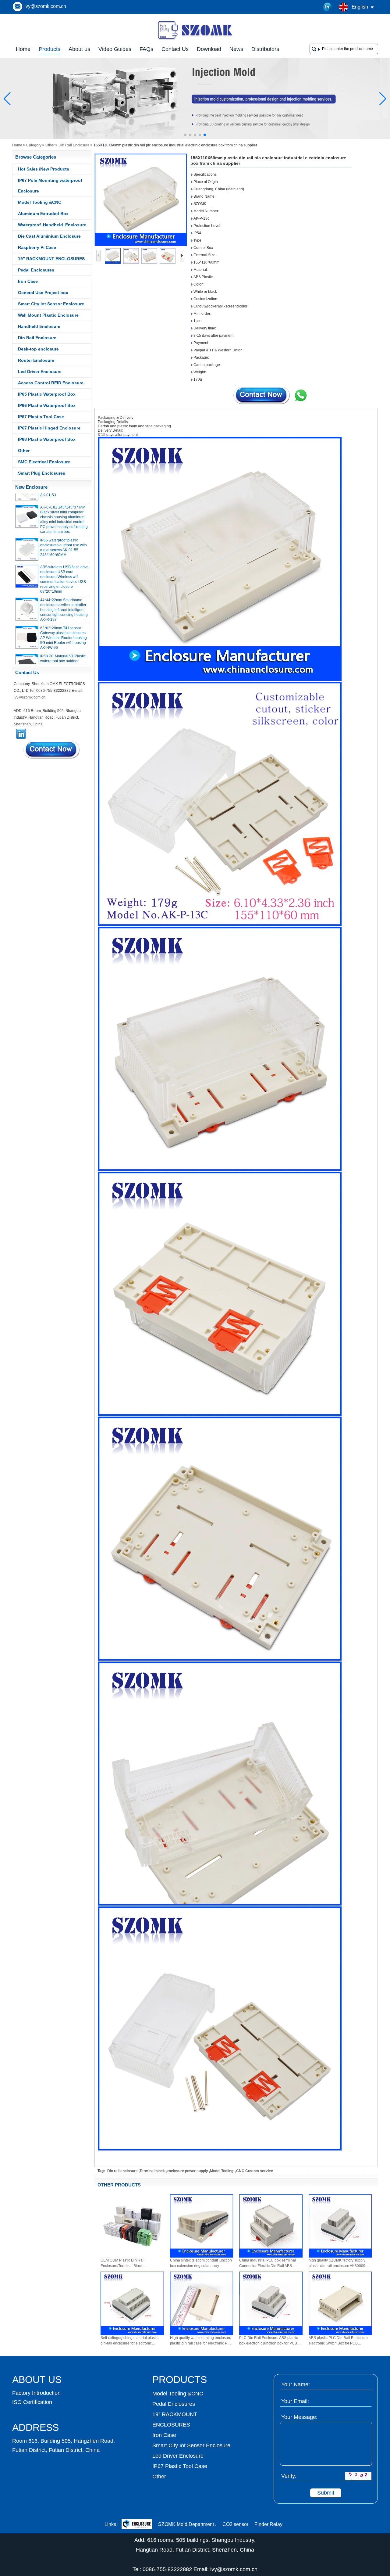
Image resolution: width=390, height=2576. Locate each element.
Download (209, 49)
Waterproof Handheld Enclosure (52, 225)
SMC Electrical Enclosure (44, 462)
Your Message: (299, 2417)
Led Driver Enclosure (40, 372)
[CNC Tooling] (195, 138)
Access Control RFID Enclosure (51, 383)
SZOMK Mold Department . (187, 2524)
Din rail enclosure (122, 2171)
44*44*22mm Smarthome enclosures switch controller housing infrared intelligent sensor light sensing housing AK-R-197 (64, 593)
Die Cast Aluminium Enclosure (49, 236)
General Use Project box (43, 293)
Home (23, 49)
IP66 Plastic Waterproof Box (47, 405)
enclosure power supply (187, 2171)
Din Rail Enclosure (74, 145)
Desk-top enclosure (38, 349)
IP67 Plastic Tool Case (41, 417)
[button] (185, 135)
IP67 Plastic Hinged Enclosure (49, 428)
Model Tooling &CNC (40, 202)
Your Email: (295, 2401)
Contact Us (175, 49)
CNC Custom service (255, 2171)
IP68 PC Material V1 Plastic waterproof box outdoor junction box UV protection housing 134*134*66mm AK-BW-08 (64, 649)
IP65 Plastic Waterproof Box (47, 394)
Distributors (265, 49)
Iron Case (28, 281)
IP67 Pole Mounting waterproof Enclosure (50, 186)
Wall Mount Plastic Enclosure (48, 315)
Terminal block (152, 2171)
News (236, 49)
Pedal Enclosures (36, 270)
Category (34, 145)
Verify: (289, 2476)
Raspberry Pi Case (37, 247)
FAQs (146, 49)
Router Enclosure (36, 360)
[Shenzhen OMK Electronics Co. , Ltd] (195, 39)
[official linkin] (328, 7)
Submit (326, 2493)
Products (50, 49)
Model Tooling (222, 2171)
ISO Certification (32, 2402)
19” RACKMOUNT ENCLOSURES (51, 259)
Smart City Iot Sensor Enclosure (51, 304)
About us (79, 49)
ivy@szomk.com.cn (45, 6)
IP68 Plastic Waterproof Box (47, 439)
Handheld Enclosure (39, 326)
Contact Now (52, 750)
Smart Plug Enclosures (42, 473)
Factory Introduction (36, 2393)
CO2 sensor (235, 2524)
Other (50, 145)
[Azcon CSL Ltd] (137, 2525)
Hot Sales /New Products (44, 169)
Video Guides (115, 49)
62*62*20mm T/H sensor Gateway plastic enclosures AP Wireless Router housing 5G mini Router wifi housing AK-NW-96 (64, 621)
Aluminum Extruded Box (43, 214)
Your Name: (296, 2384)
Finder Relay (268, 2524)
